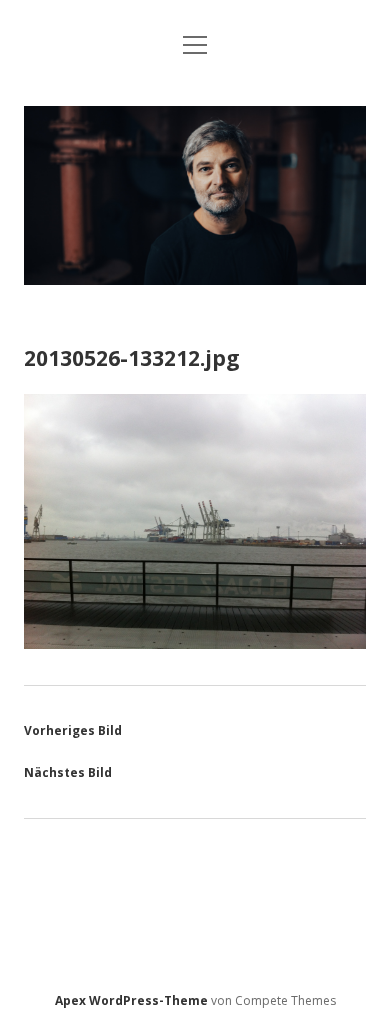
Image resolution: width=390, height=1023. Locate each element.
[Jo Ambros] (194, 279)
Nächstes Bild (68, 772)
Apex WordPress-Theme (131, 1000)
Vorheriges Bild (73, 730)
